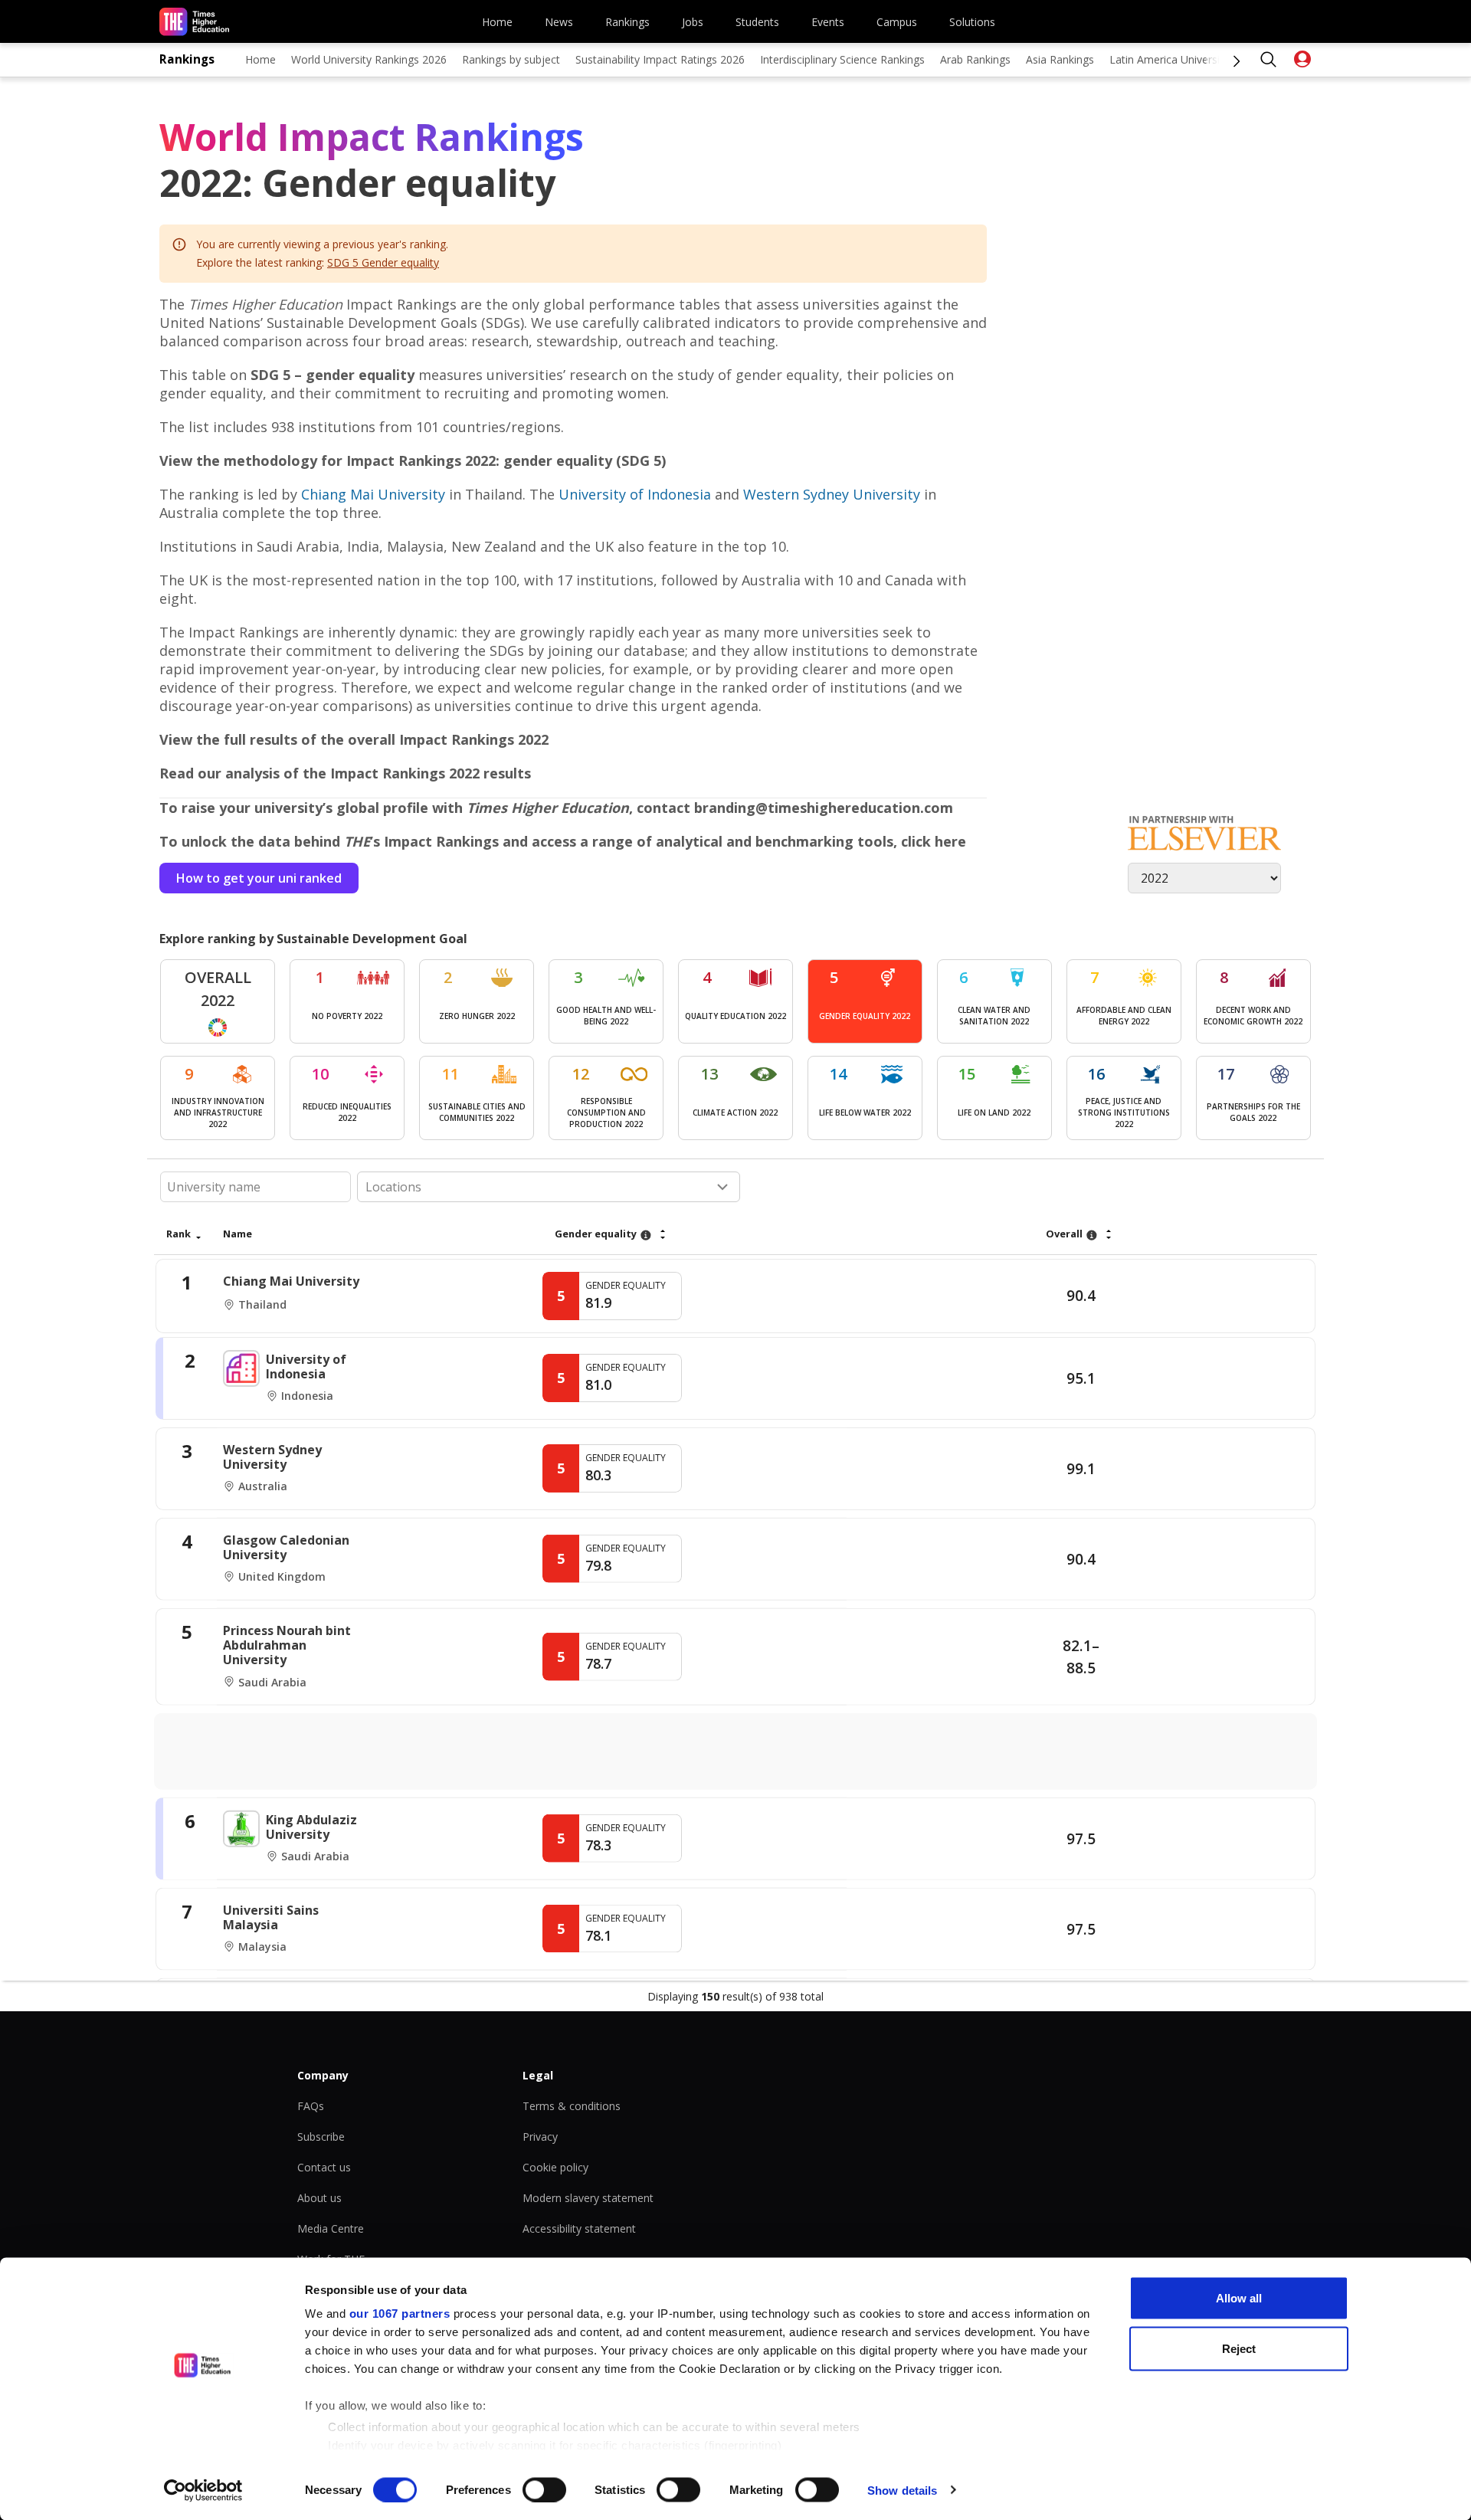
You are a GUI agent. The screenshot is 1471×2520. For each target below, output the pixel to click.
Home (497, 22)
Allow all (1239, 2298)
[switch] (544, 2489)
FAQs (311, 2106)
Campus (897, 22)
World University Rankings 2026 (369, 59)
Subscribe (321, 2137)
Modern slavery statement (588, 2198)
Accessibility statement (579, 2228)
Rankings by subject (511, 59)
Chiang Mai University (373, 494)
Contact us (324, 2167)
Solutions (972, 22)
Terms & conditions (572, 2106)
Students (757, 22)
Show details (902, 2490)
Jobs (693, 22)
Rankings (627, 22)
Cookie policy (555, 2167)
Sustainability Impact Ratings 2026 (660, 59)
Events (828, 22)
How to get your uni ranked (259, 878)
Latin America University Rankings (1193, 59)
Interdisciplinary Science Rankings (842, 59)
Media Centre (331, 2228)
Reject (1239, 2348)
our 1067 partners (400, 2314)
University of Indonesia (635, 494)
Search (1269, 60)
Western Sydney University (832, 494)
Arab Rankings (975, 59)
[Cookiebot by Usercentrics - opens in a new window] (203, 2490)
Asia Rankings (1060, 59)
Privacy (540, 2137)
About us (319, 2198)
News (559, 22)
